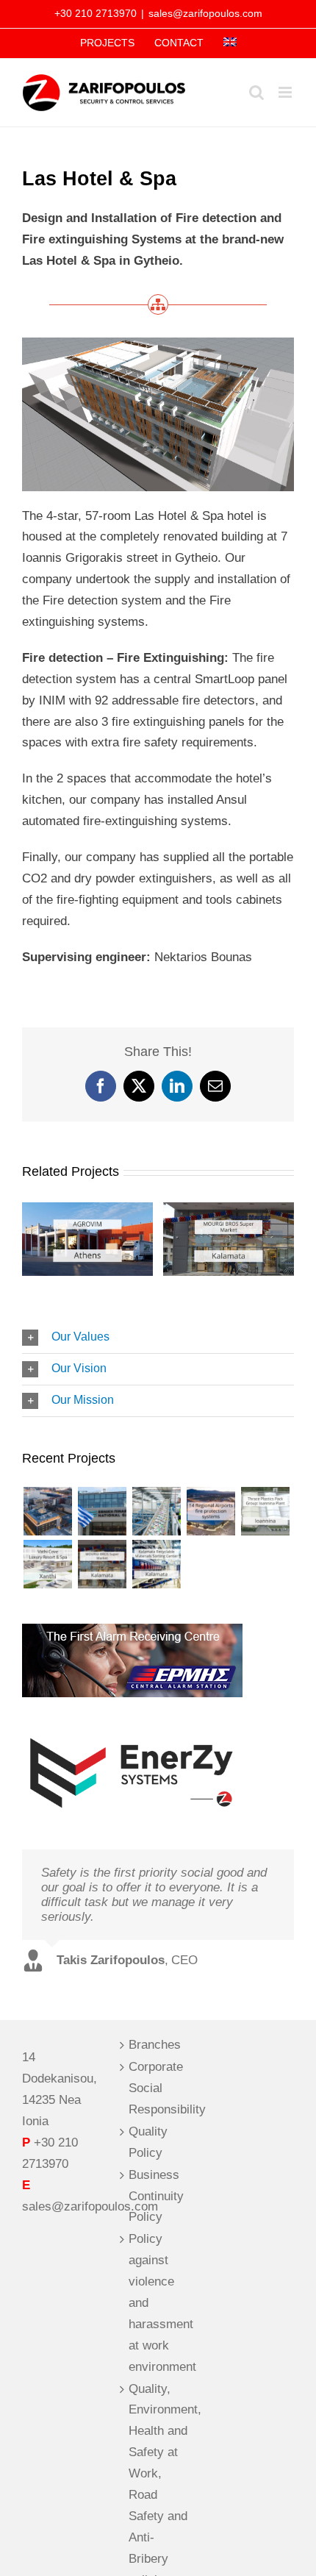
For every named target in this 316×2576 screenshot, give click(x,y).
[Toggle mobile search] (256, 92)
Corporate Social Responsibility (158, 2088)
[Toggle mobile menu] (286, 92)
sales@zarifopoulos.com (205, 13)
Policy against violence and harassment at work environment (158, 2302)
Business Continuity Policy (156, 2196)
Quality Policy (148, 2142)
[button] (158, 1338)
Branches (155, 2045)
